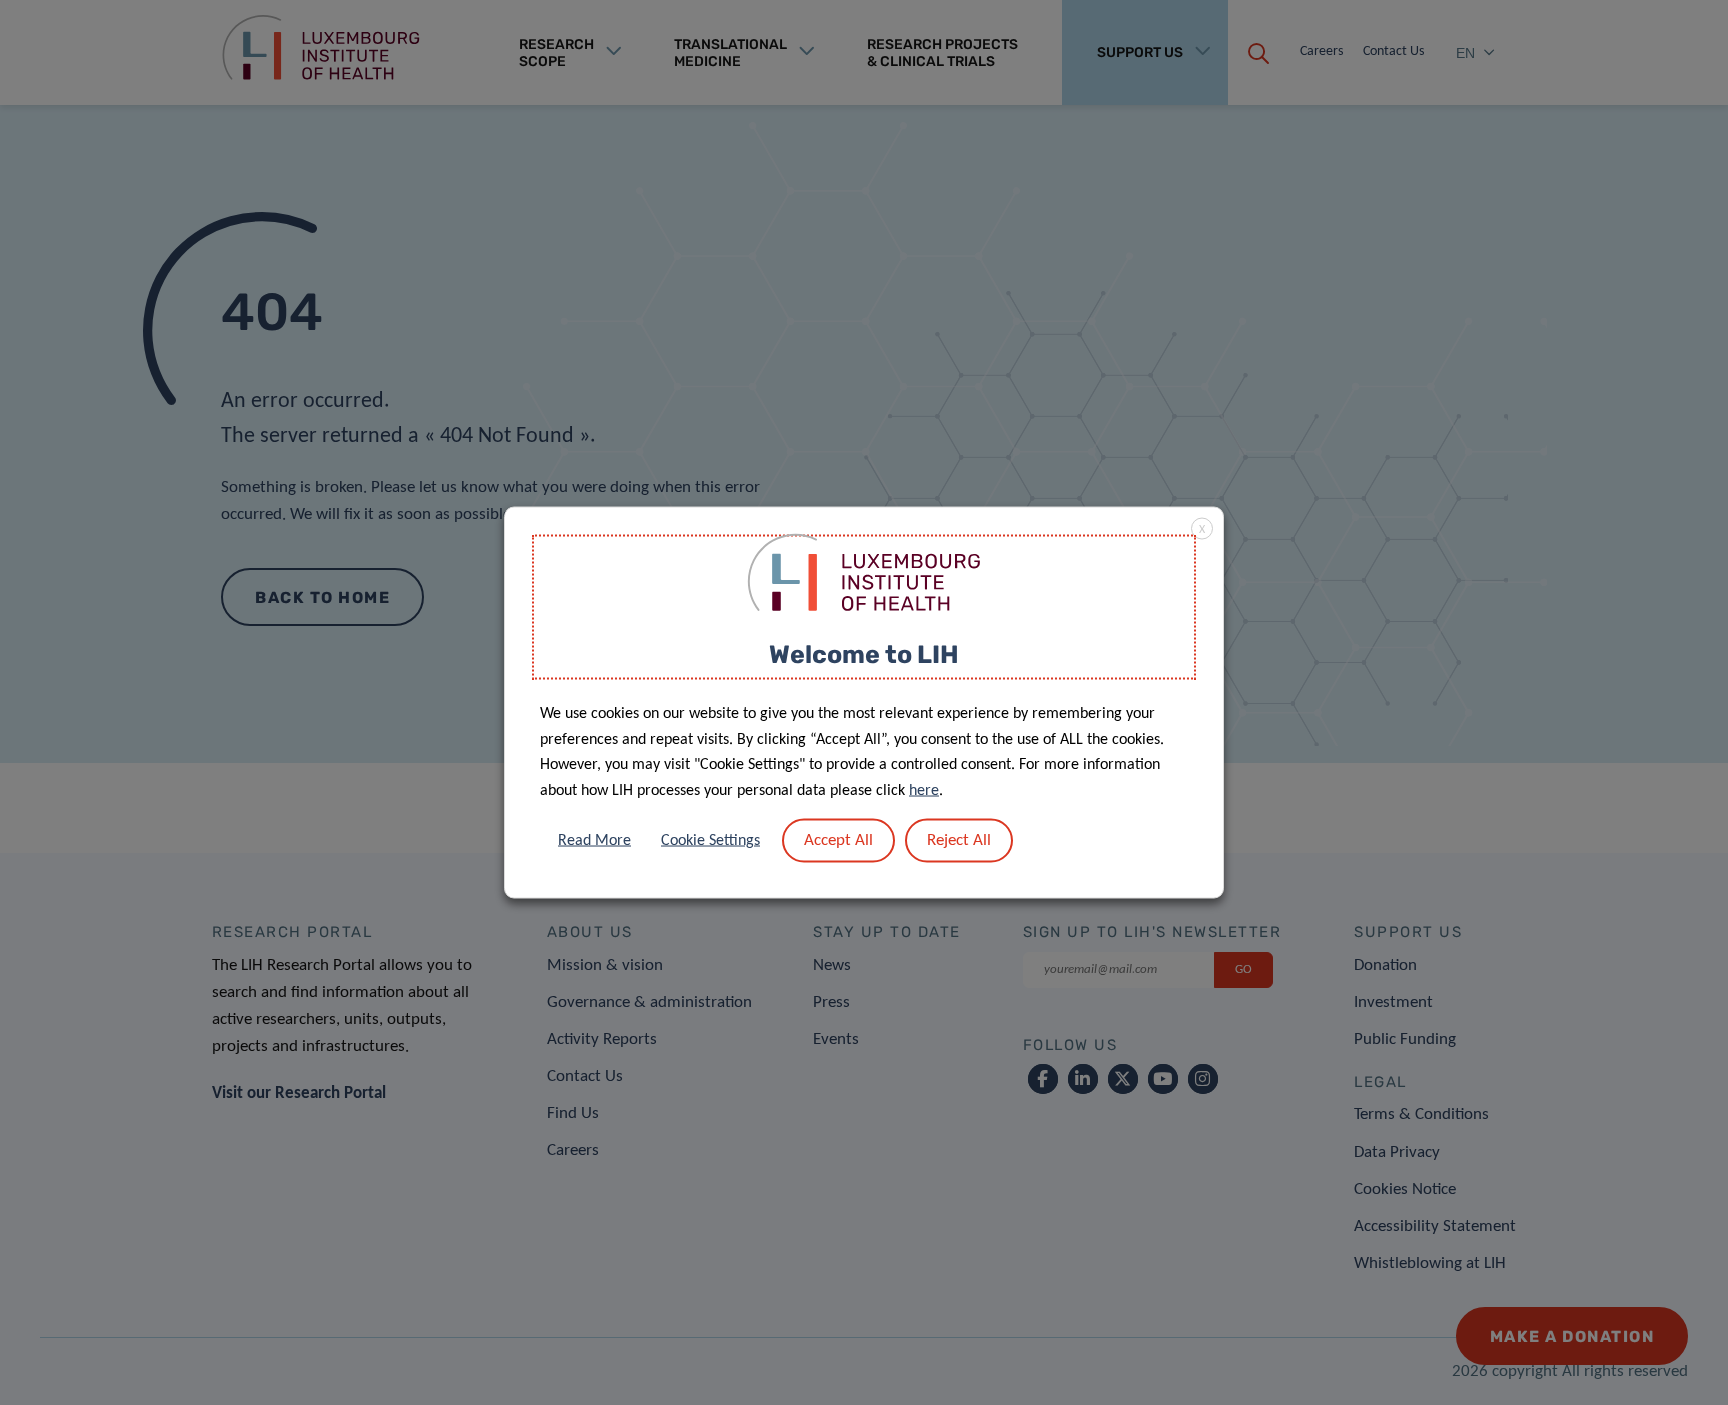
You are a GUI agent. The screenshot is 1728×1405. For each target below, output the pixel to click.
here (924, 790)
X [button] (1202, 529)
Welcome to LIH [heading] (864, 653)
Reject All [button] (959, 840)
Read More (594, 841)
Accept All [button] (838, 840)
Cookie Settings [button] (710, 841)
